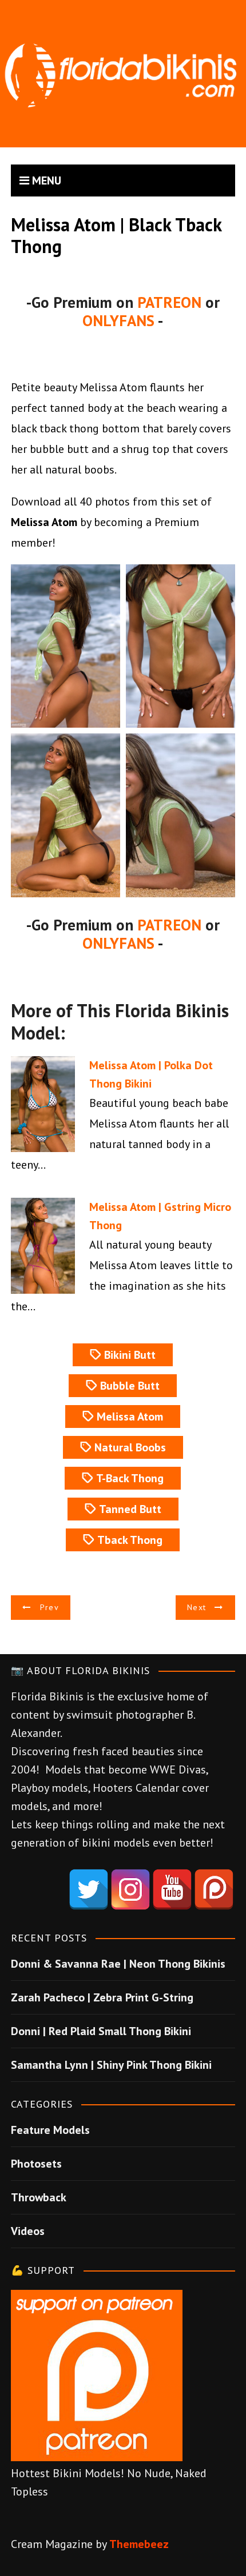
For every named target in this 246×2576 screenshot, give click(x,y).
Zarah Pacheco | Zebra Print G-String (102, 1997)
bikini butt (130, 1355)
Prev (49, 1607)
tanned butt (130, 1509)
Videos (28, 2231)
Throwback (39, 2197)
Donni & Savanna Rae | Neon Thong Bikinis (118, 1964)
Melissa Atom (130, 1417)
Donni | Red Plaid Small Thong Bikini (101, 2031)
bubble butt (130, 1386)
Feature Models (50, 2130)
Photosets (36, 2164)
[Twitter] (89, 1889)
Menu (45, 180)
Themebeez (139, 2544)
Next (197, 1607)
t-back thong (130, 1478)
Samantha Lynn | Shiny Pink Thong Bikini (111, 2065)
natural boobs (130, 1447)
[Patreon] (214, 1889)
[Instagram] (130, 1889)
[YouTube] (172, 1889)
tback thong (130, 1540)
